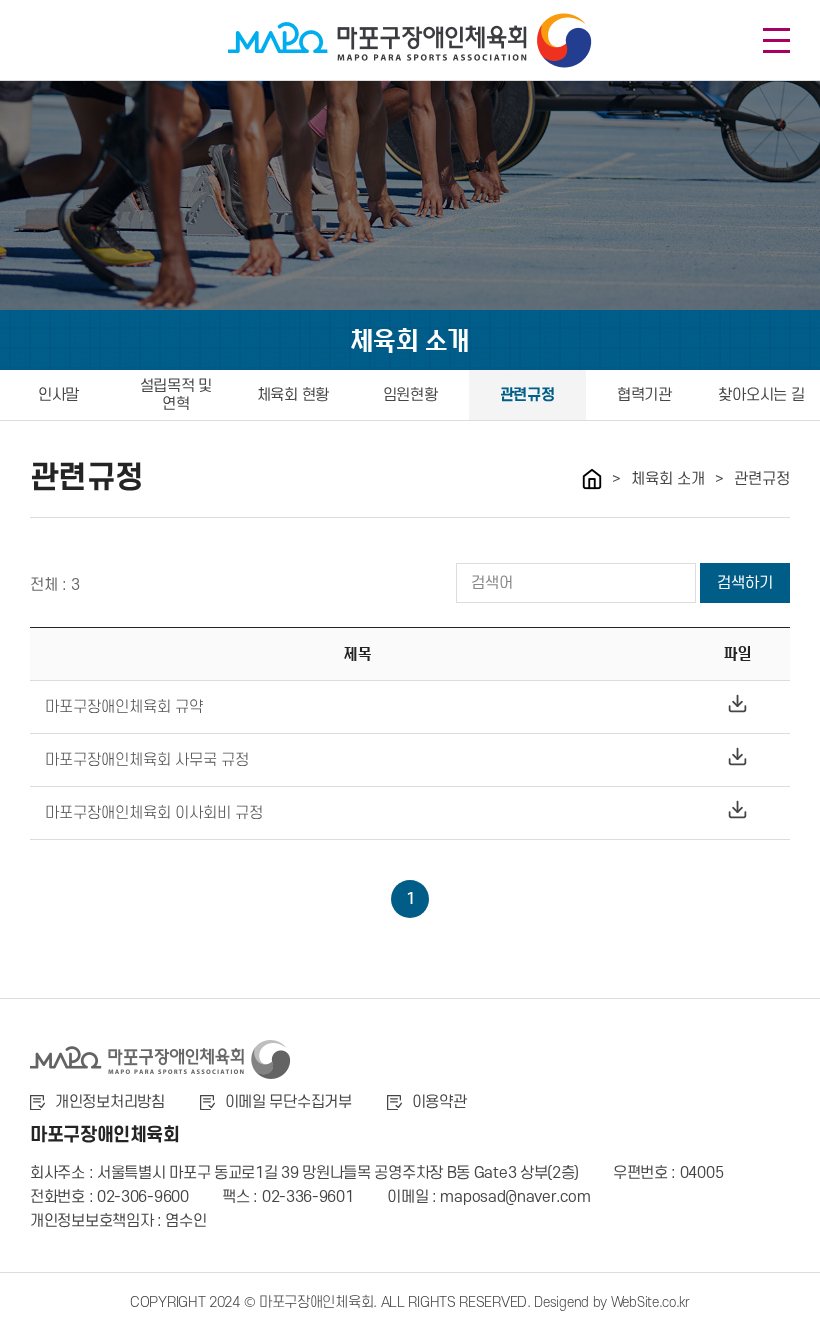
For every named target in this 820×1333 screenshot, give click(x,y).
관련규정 (527, 395)
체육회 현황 (293, 395)
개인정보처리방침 (110, 1102)
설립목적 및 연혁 (176, 395)
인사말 (58, 395)
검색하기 (745, 583)
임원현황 (410, 395)
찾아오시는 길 (761, 395)
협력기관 (644, 395)
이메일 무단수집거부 (288, 1102)
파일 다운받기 (737, 703)
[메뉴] (776, 40)
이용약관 (439, 1102)
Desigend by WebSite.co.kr (612, 1302)
